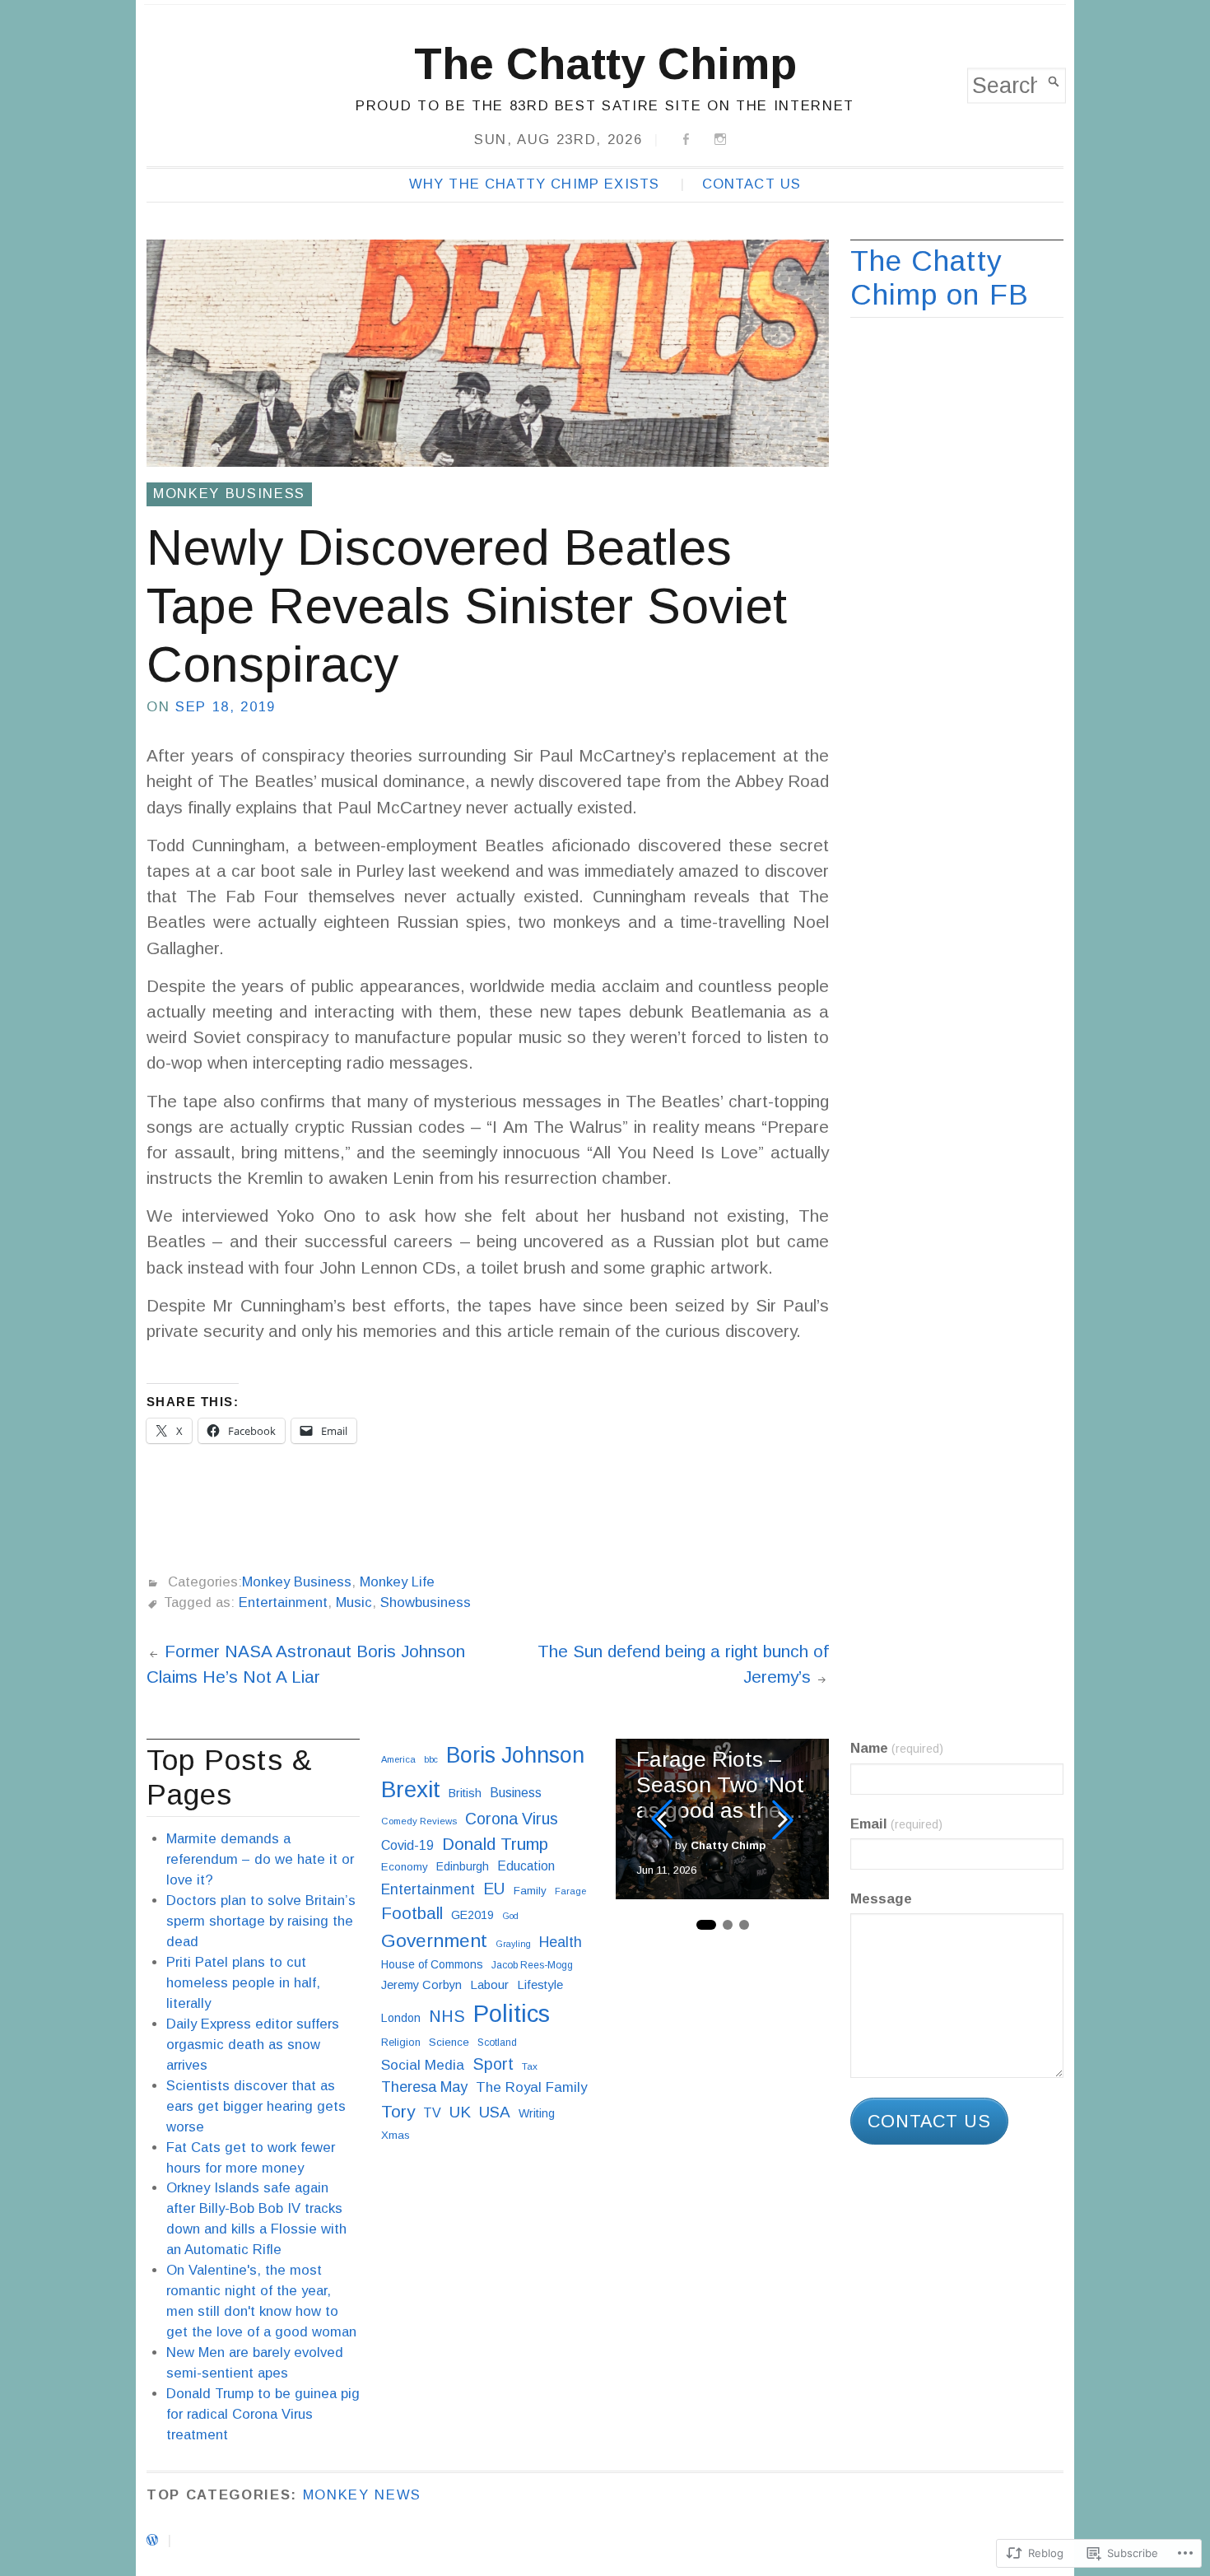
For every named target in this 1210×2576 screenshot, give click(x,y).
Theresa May (424, 2087)
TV (432, 2113)
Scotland (497, 2043)
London (401, 2018)
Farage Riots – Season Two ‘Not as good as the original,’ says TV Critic (720, 1785)
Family (530, 1891)
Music (354, 1602)
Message (881, 1899)
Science (449, 2042)
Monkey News (362, 2495)
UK (460, 2112)
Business (516, 1793)
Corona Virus (512, 1819)
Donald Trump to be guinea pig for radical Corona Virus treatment (263, 2414)
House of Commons (432, 1964)
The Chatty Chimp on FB (940, 278)
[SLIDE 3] (744, 1925)
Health (561, 1942)
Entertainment (283, 1602)
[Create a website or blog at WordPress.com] (152, 2540)
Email (896, 1824)
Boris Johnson (515, 1755)
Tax (530, 2066)
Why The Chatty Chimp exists (534, 184)
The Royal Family (531, 2087)
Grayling (513, 1944)
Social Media (423, 2065)
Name (897, 1748)
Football (412, 1913)
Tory (398, 2111)
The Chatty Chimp (605, 63)
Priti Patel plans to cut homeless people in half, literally (243, 1983)
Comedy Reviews (419, 1821)
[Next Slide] (783, 1819)
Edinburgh (463, 1866)
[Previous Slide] (662, 1819)
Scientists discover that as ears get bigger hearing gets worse (256, 2106)
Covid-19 (407, 1845)
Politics (512, 2013)
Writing (537, 2113)
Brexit (411, 1789)
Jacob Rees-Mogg (532, 1965)
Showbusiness (426, 1602)
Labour (489, 1984)
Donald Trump (495, 1844)
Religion (401, 2042)
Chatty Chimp (728, 1845)
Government (434, 1940)
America (398, 1759)
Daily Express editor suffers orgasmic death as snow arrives (253, 2045)
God (510, 1916)
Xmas (396, 2135)
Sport (493, 2064)
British (465, 1793)
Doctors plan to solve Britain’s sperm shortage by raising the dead (261, 1921)
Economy (405, 1867)
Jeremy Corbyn (421, 1985)
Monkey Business (229, 494)
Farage (570, 1891)
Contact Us (752, 184)
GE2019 (472, 1915)
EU (494, 1889)
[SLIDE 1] (706, 1925)
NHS (447, 2016)
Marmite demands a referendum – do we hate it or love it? (260, 1859)
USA (495, 2112)
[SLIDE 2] (728, 1925)
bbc (431, 1759)
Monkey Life (397, 1582)
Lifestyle (540, 1984)
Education (526, 1866)
